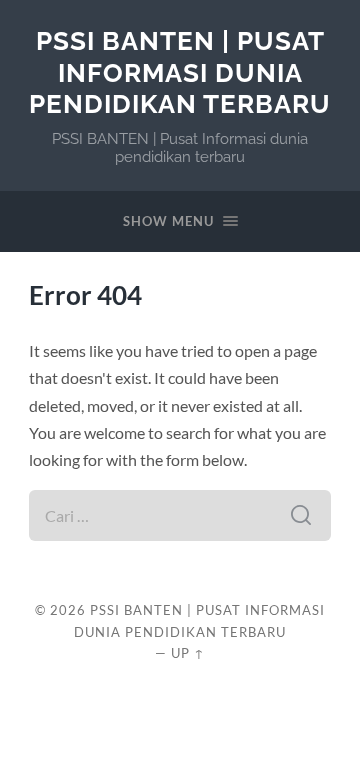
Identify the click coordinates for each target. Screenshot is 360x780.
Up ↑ (188, 653)
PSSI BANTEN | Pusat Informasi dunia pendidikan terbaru (180, 72)
